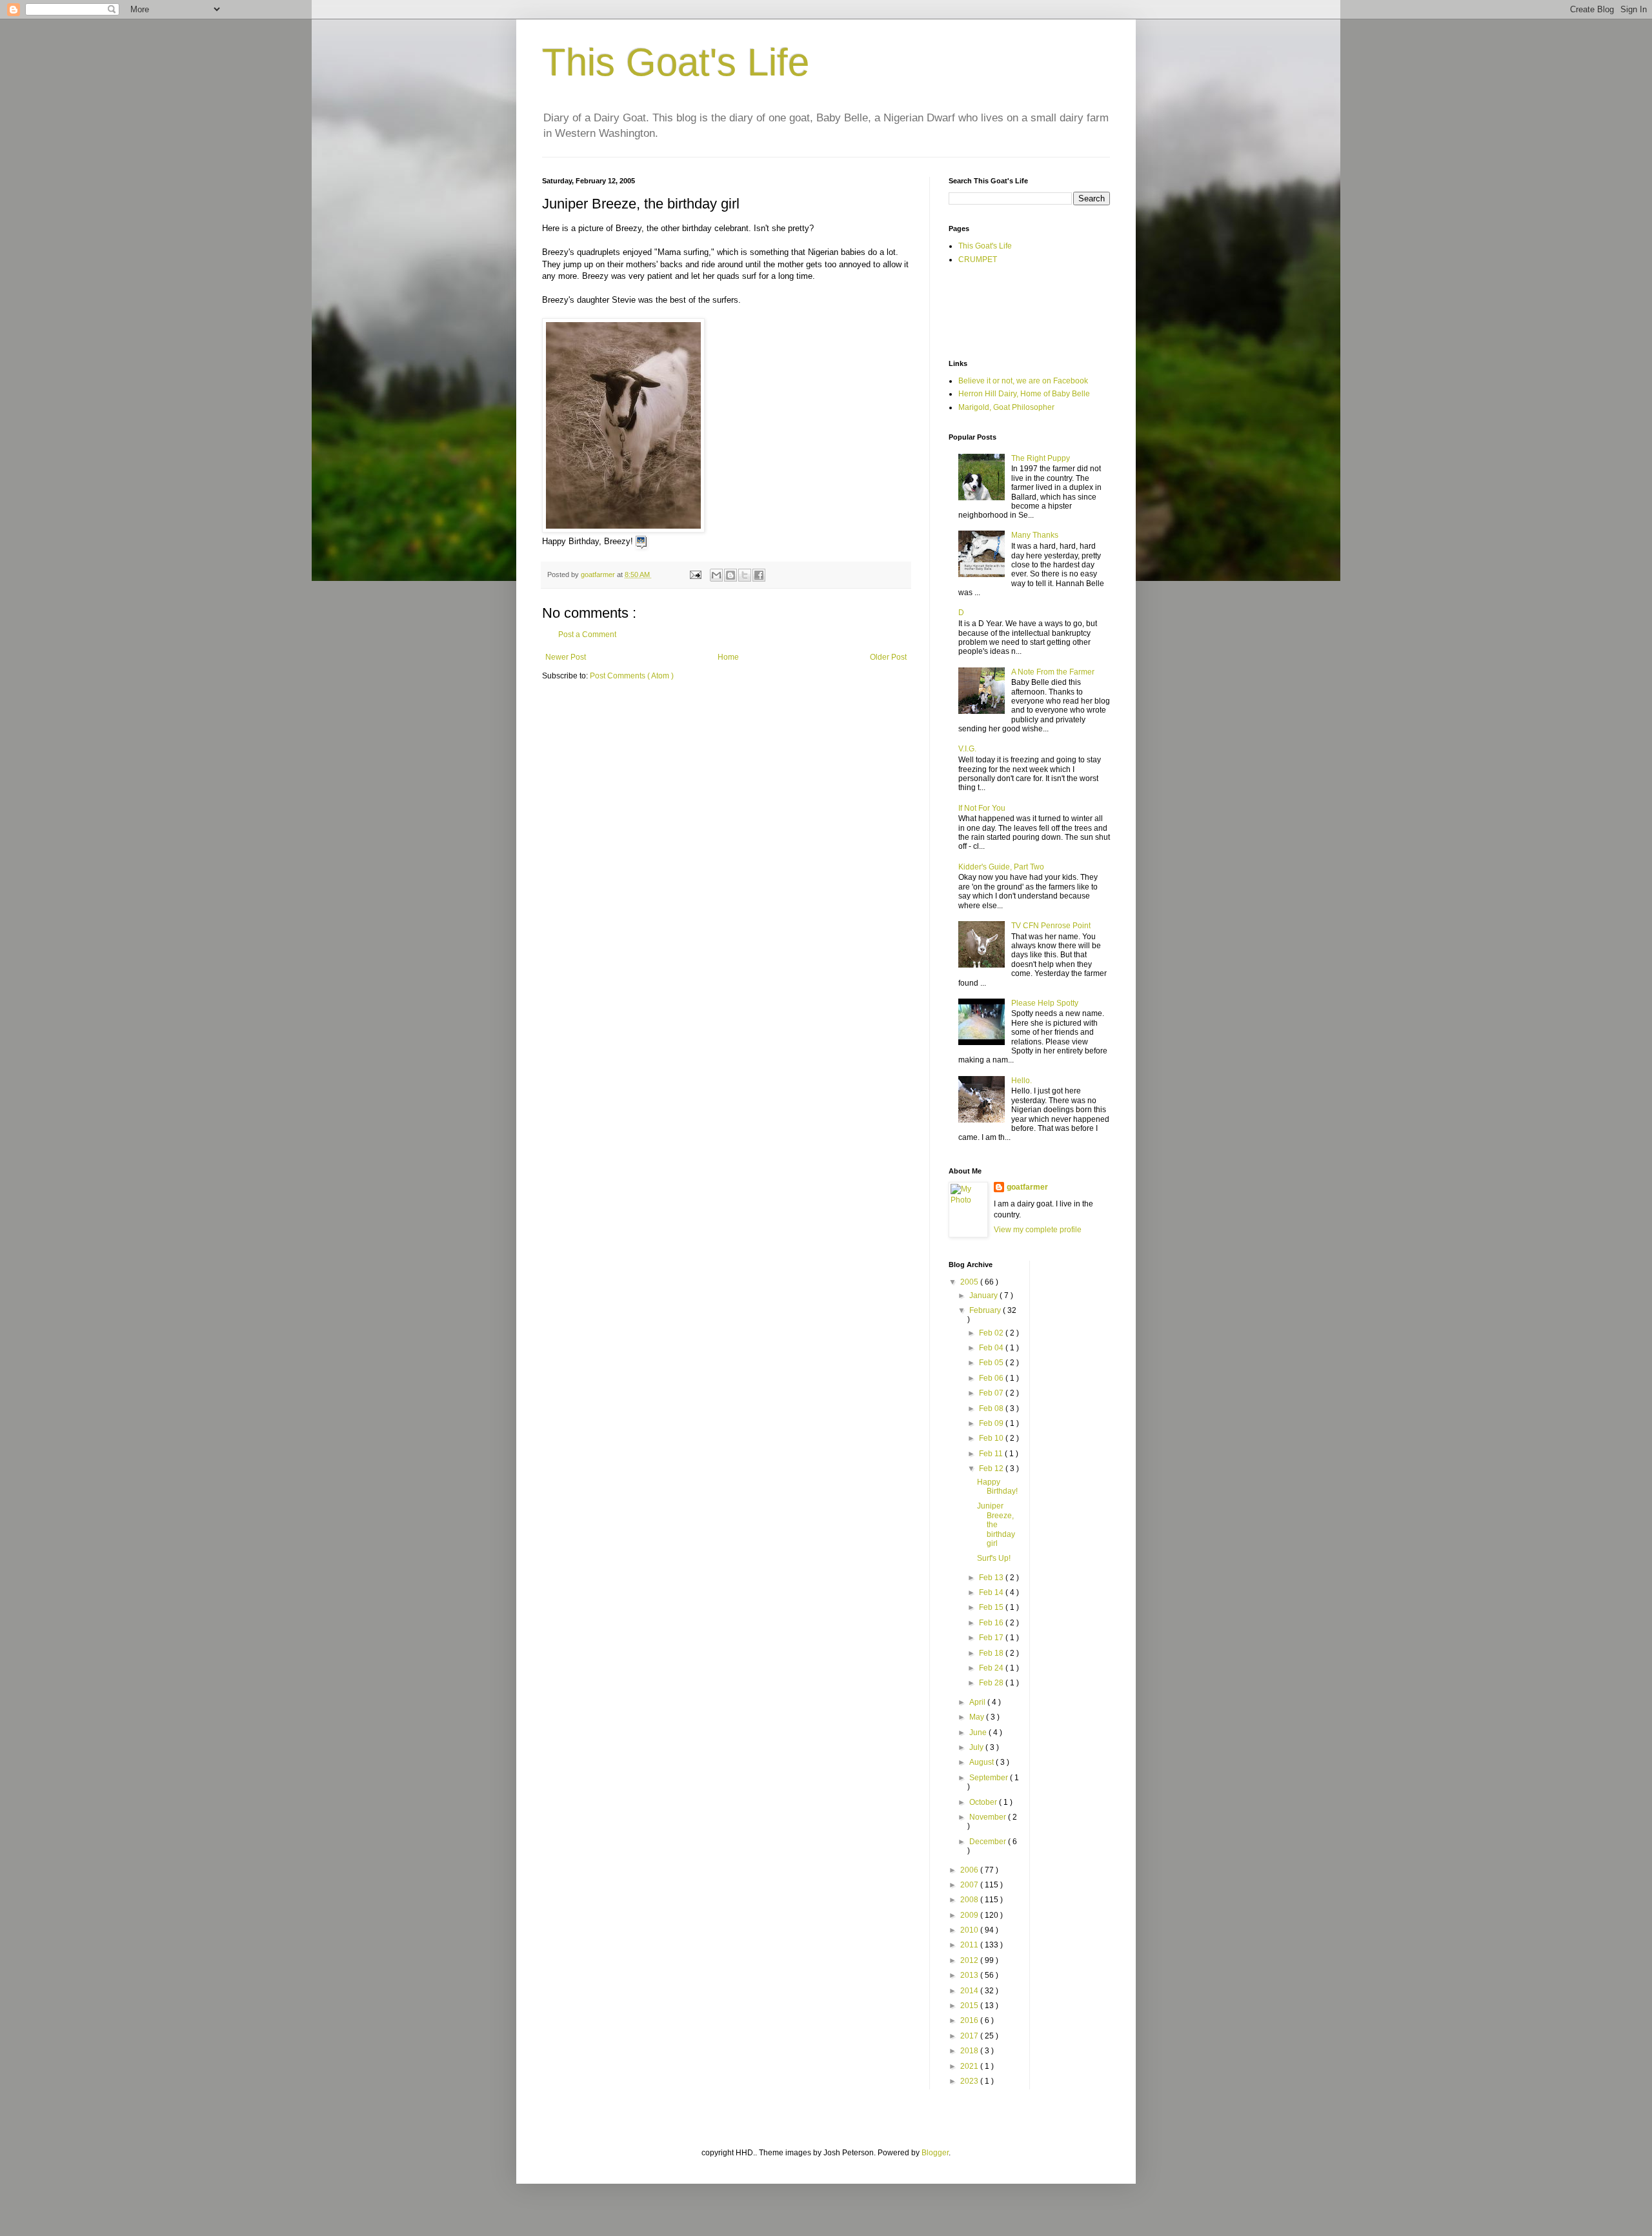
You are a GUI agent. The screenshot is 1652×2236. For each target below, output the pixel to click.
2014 (970, 1991)
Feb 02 (992, 1333)
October (984, 1802)
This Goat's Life (676, 62)
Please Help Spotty (1045, 1003)
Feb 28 (992, 1683)
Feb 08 (992, 1408)
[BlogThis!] (730, 575)
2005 (970, 1282)
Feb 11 (992, 1454)
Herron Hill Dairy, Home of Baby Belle (1024, 394)
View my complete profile (1038, 1230)
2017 (970, 2036)
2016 (970, 2020)
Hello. (1022, 1081)
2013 (970, 1975)
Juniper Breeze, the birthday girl (996, 1525)
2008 (970, 1900)
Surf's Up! (994, 1558)
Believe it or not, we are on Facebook (1023, 381)
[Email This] (716, 575)
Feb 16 (992, 1623)
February (986, 1310)
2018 (970, 2051)
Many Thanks (1035, 535)
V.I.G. (967, 749)
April (978, 1702)
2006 (970, 1870)
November (989, 1817)
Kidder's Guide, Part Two (1001, 867)
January (984, 1296)
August (982, 1762)
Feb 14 (992, 1592)
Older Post (888, 657)
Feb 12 (992, 1469)
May (978, 1717)
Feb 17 (992, 1638)
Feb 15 (992, 1607)
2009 (970, 1915)
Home (728, 657)
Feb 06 (992, 1378)
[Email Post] (695, 574)
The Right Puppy (1041, 458)
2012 (970, 1960)
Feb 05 (992, 1363)
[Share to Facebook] (759, 575)
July (977, 1747)
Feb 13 (992, 1578)
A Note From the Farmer (1053, 672)
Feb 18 (992, 1653)
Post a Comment (587, 635)
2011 (970, 1945)
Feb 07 (992, 1393)
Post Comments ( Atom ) (632, 676)
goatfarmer (1027, 1187)
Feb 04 (992, 1348)
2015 (970, 2006)
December (989, 1842)
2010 (970, 1930)
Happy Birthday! (997, 1487)
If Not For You (982, 808)
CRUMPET (978, 259)
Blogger (935, 2153)
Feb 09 (992, 1423)
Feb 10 (992, 1438)
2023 (970, 2081)
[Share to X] (745, 575)
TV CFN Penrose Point (1051, 926)
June (979, 1733)
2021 (970, 2066)
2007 (970, 1885)
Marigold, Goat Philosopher (1006, 407)
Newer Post (566, 657)
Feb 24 (992, 1668)
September (990, 1778)
